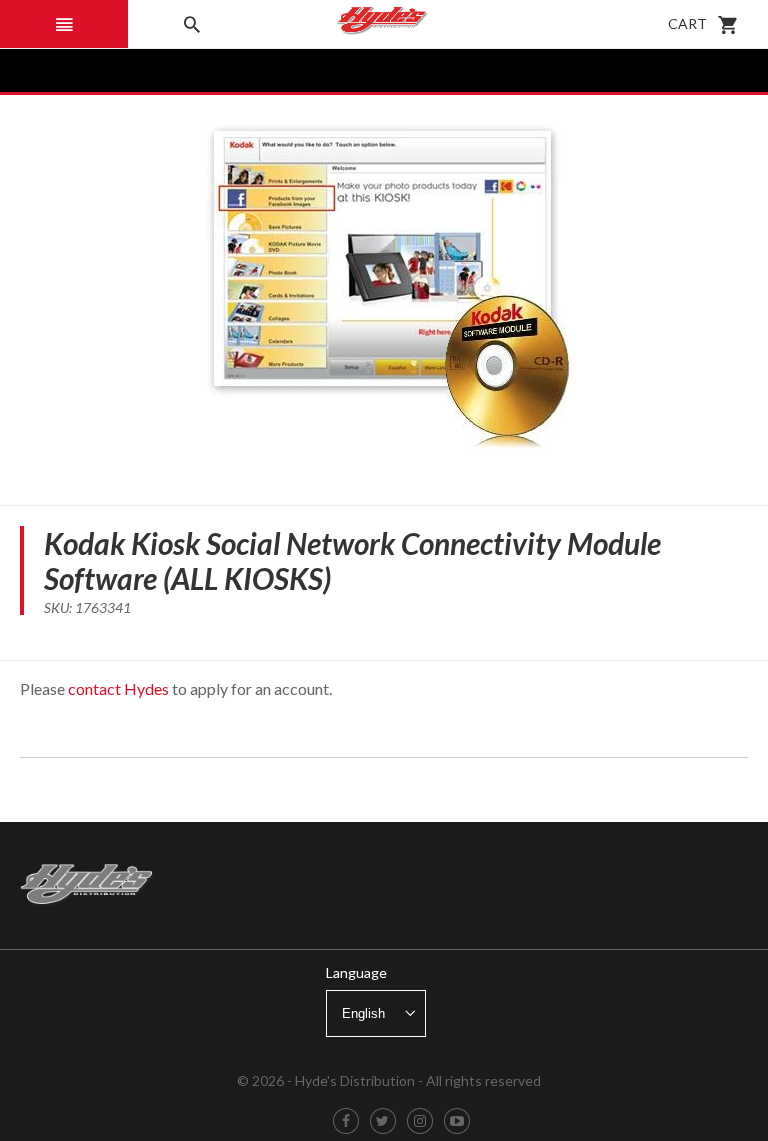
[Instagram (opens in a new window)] (420, 1121)
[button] (64, 24)
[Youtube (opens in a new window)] (457, 1121)
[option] (384, 290)
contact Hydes (118, 688)
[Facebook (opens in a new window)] (346, 1121)
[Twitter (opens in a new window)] (382, 1121)
